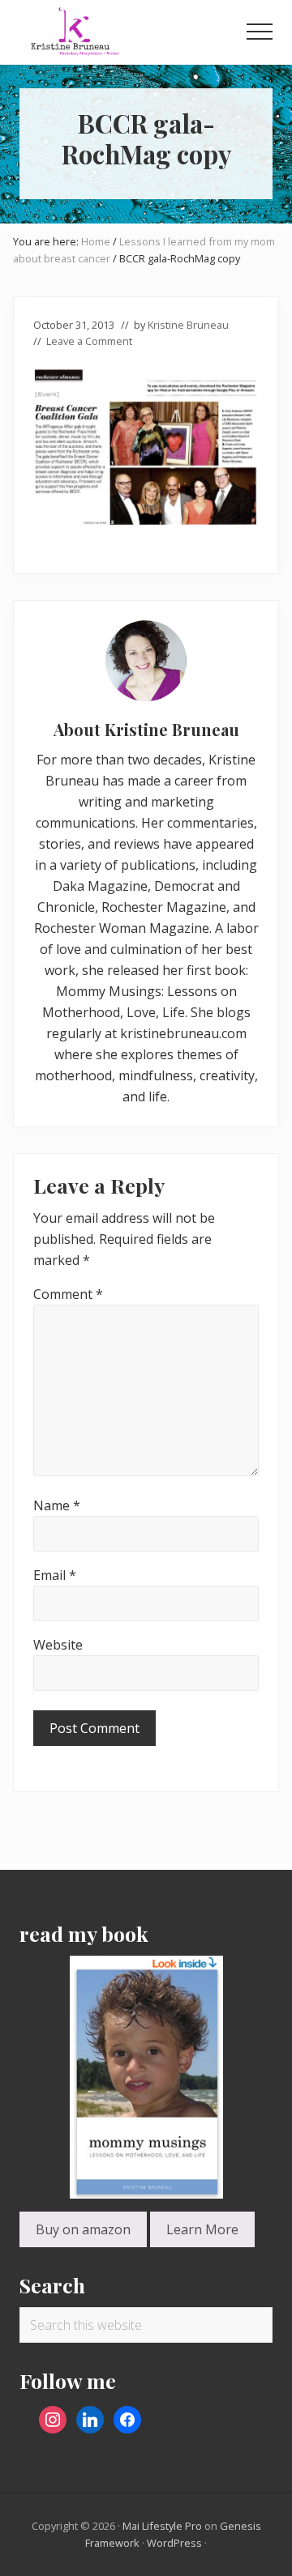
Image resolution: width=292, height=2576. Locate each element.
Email (55, 1575)
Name (57, 1505)
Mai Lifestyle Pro (162, 2526)
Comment (68, 1294)
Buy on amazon (83, 2229)
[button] (260, 32)
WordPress (174, 2543)
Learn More (202, 2229)
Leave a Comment (89, 341)
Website (58, 1645)
